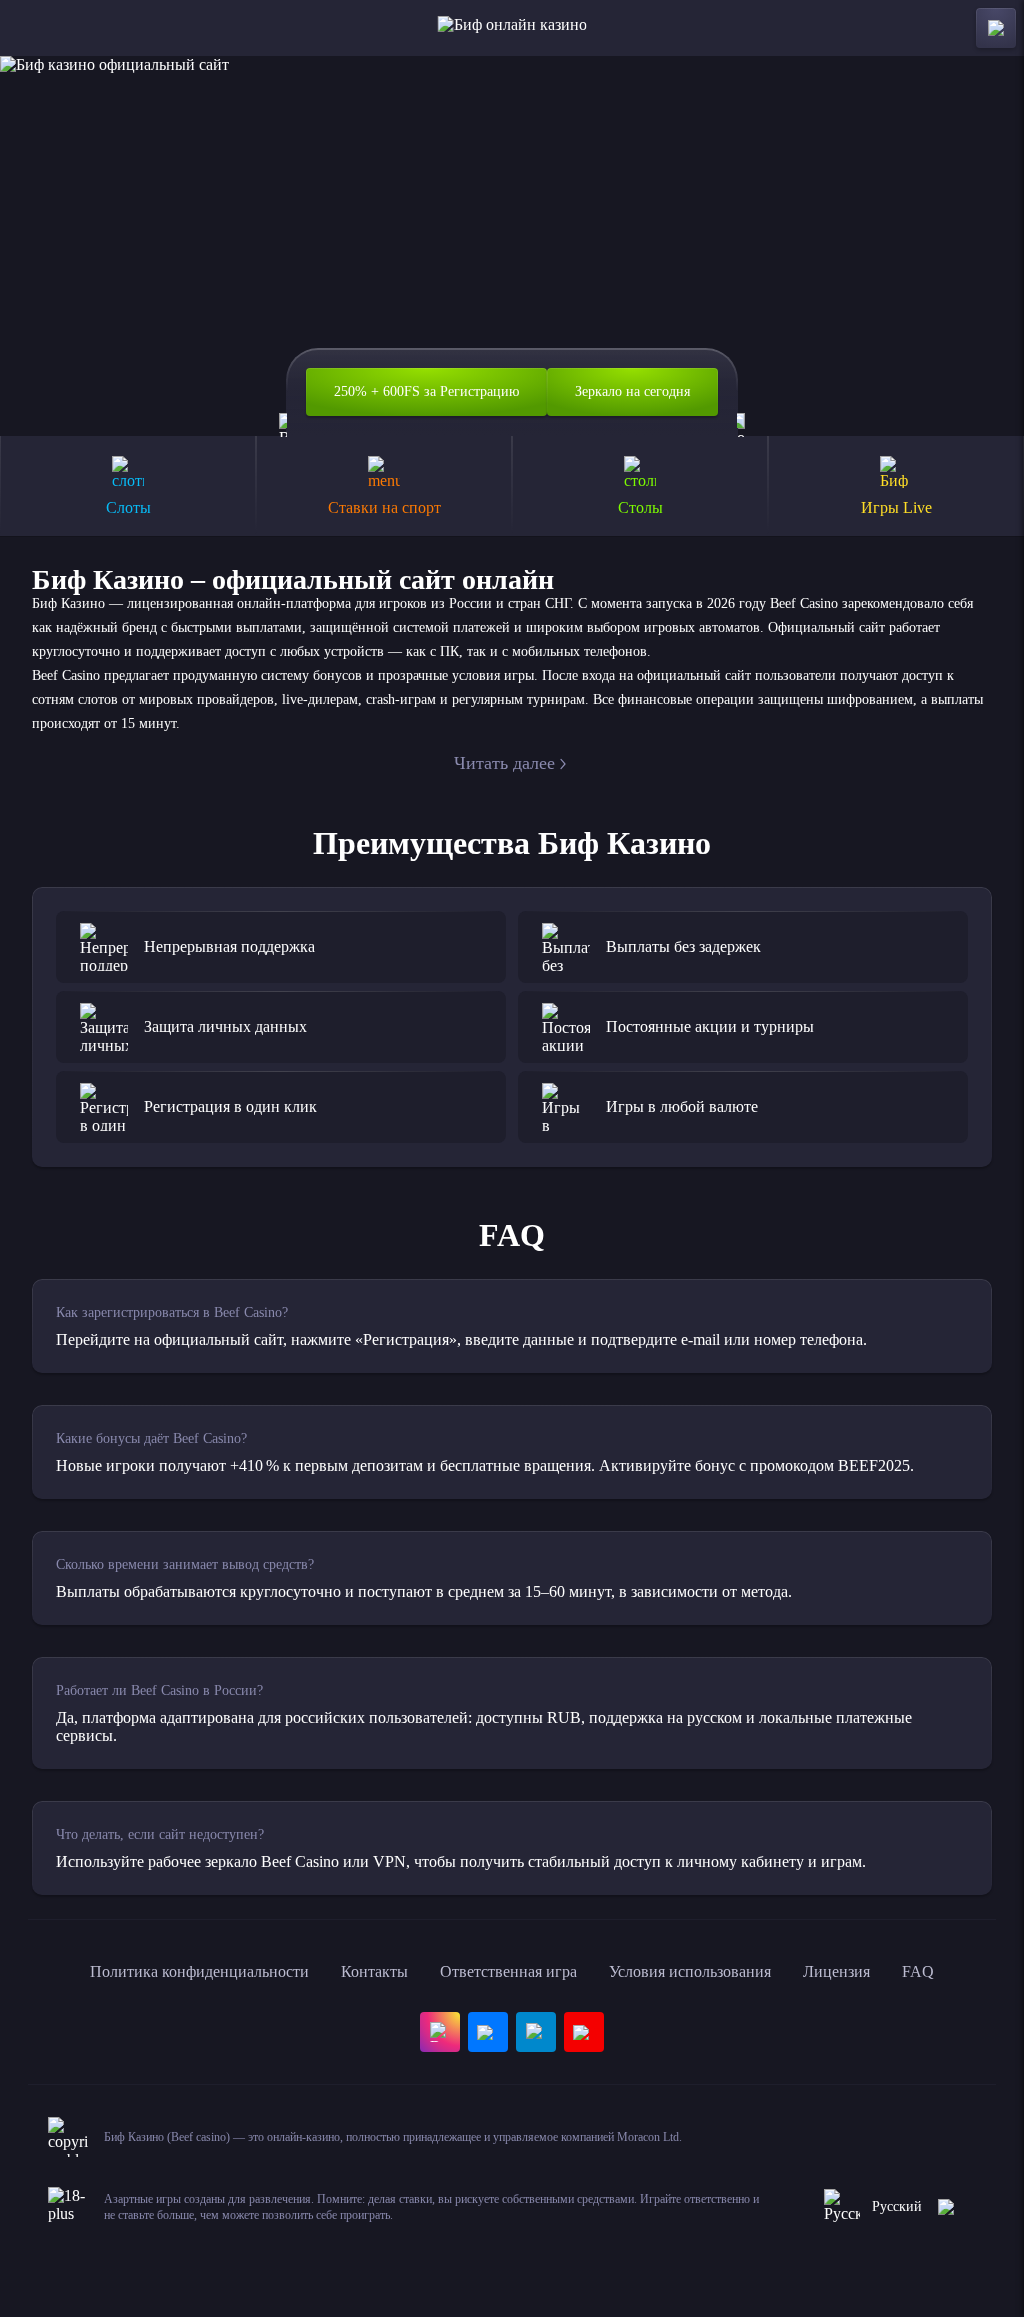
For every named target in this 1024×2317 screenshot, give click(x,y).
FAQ (918, 1971)
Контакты (374, 1971)
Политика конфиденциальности (199, 1971)
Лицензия (836, 1971)
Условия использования (690, 1971)
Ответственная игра (508, 1971)
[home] (512, 28)
